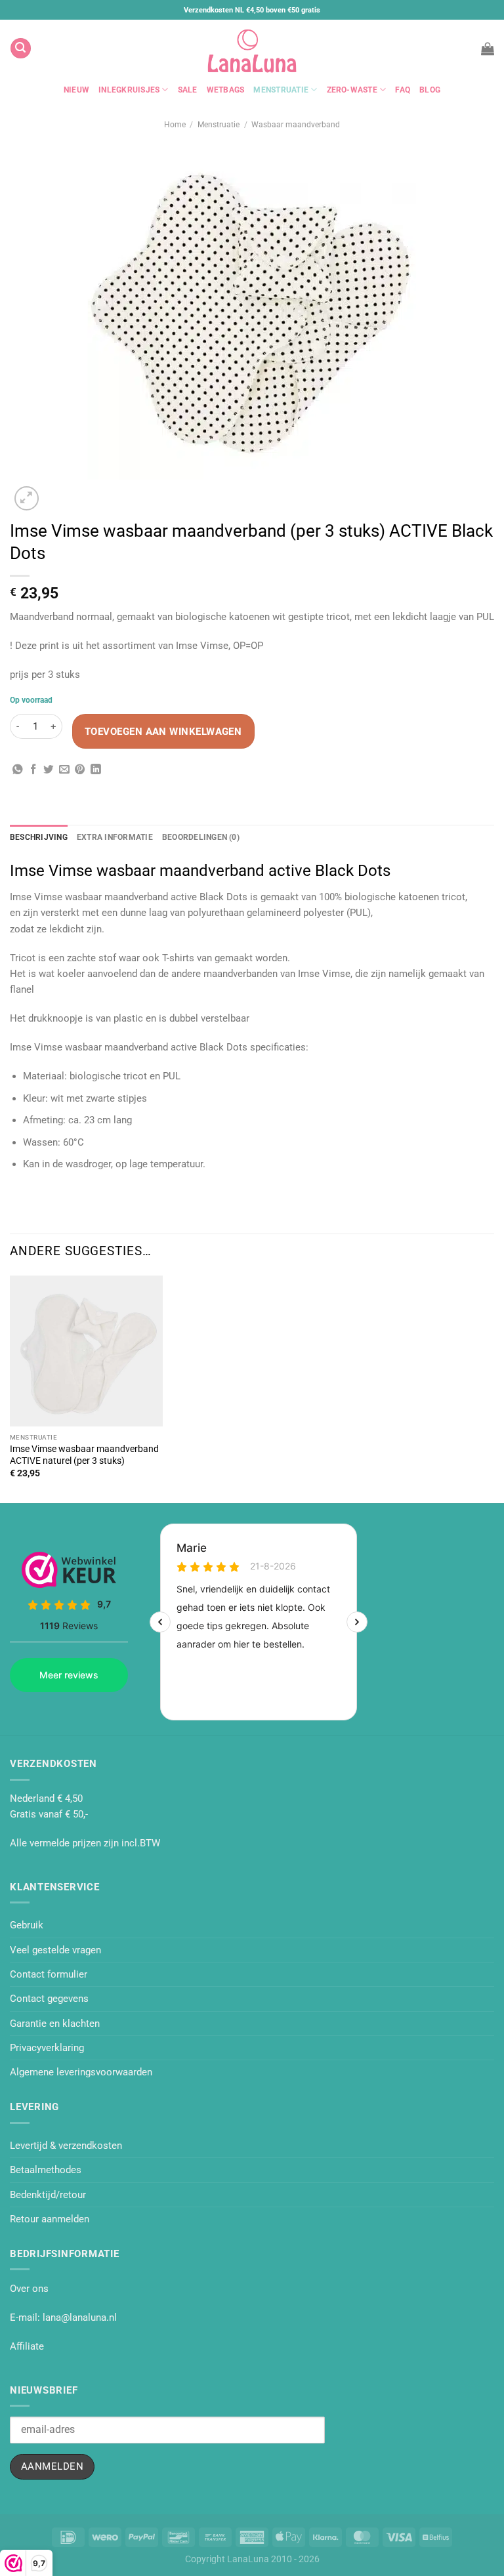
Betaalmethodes (46, 2170)
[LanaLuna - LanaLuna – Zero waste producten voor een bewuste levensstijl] (252, 48)
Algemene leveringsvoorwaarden (81, 2072)
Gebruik (27, 1925)
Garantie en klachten (55, 2024)
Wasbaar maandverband (296, 125)
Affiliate (27, 2346)
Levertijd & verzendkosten (66, 2146)
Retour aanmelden (50, 2219)
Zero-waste (352, 90)
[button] (20, 48)
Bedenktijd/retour (48, 2195)
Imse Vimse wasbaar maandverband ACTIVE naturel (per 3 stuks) (84, 1455)
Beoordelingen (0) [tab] (201, 837)
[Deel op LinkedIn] (96, 770)
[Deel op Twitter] (49, 770)
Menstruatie (281, 90)
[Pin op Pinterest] (80, 770)
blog (430, 90)
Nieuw (76, 90)
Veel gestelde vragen (55, 1950)
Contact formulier (49, 1974)
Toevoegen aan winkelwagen (163, 732)
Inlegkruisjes (129, 90)
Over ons (29, 2289)
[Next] (56, 492)
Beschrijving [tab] (39, 837)
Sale (188, 90)
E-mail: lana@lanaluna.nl (63, 2317)
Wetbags (226, 90)
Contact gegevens (49, 1999)
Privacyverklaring (47, 2048)
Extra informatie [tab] (115, 837)
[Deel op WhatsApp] (18, 770)
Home (175, 125)
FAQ (403, 90)
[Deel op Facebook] (33, 770)
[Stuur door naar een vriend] (64, 770)
